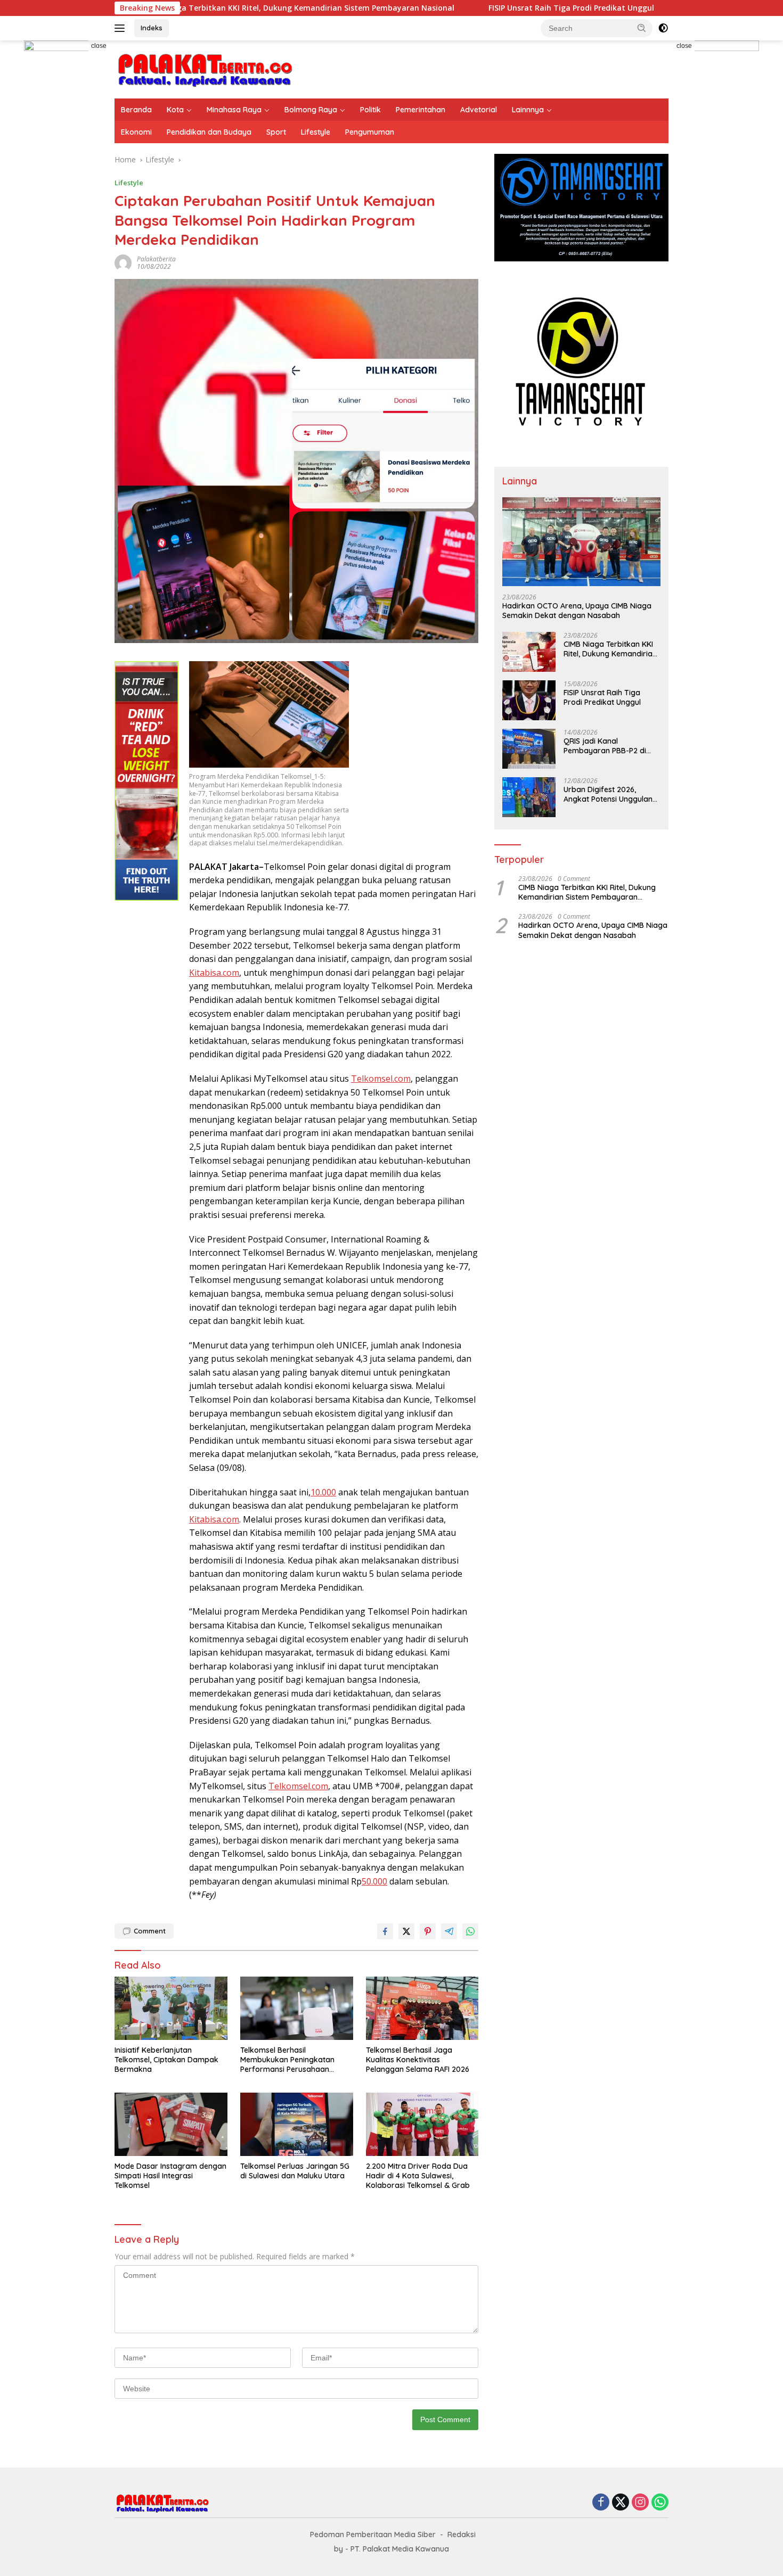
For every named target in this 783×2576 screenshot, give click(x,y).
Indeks (152, 28)
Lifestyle (316, 132)
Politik (370, 110)
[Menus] (122, 28)
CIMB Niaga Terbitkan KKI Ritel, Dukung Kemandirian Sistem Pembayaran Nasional (206, 8)
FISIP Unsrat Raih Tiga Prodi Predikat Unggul (479, 8)
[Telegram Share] (449, 1931)
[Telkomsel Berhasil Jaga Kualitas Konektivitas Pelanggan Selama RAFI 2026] (422, 2008)
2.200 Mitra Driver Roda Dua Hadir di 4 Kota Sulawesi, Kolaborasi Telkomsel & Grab (418, 2176)
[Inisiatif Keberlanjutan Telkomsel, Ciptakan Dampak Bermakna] (171, 2008)
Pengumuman (370, 132)
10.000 (323, 1492)
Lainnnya (528, 110)
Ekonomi (136, 132)
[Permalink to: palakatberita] (123, 262)
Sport (276, 132)
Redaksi (462, 2534)
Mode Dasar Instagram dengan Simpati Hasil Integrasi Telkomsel (170, 2176)
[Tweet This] (406, 1931)
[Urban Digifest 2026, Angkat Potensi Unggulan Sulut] (529, 797)
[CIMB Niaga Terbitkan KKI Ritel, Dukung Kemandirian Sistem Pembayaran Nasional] (529, 652)
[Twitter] (621, 2503)
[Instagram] (640, 2503)
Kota (175, 110)
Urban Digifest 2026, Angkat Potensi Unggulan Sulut (608, 794)
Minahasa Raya (234, 110)
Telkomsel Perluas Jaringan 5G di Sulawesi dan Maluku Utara (295, 2171)
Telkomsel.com (381, 1079)
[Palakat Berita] (205, 68)
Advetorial (479, 110)
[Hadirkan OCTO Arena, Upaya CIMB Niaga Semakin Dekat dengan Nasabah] (581, 542)
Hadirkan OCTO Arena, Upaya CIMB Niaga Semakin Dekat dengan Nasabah (577, 611)
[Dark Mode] (663, 28)
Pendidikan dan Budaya (209, 132)
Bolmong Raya (311, 110)
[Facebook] (601, 2503)
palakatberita (156, 259)
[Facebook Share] (385, 1931)
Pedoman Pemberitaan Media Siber (373, 2534)
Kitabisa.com (214, 973)
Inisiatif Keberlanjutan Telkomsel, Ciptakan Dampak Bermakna (166, 2060)
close (99, 46)
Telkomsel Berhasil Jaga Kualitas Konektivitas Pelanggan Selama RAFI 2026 (418, 2060)
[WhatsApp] (660, 2503)
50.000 (374, 1881)
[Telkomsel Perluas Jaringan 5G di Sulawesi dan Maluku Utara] (297, 2124)
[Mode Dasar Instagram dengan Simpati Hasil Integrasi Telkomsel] (171, 2124)
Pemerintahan (421, 110)
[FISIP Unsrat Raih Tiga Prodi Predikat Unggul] (529, 700)
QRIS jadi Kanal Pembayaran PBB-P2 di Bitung (605, 746)
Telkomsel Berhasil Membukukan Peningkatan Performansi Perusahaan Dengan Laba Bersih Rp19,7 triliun (288, 2060)
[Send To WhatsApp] (470, 1931)
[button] (642, 28)
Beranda (136, 110)
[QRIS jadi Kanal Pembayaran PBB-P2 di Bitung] (529, 749)
